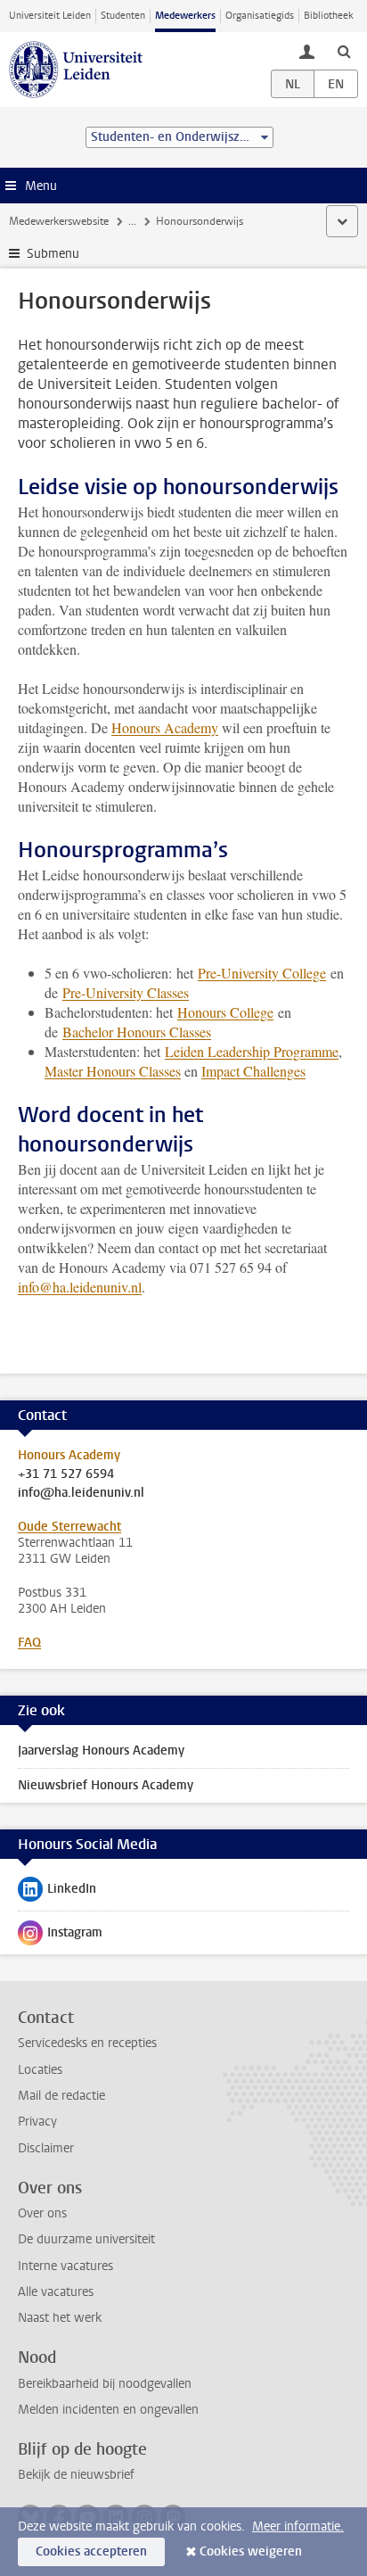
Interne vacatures (65, 2266)
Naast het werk (60, 2318)
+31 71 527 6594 (66, 1474)
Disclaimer (46, 2148)
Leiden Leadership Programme (252, 1051)
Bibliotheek (329, 16)
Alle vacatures (56, 2292)
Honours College (225, 1012)
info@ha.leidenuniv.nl (80, 1287)
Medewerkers (185, 16)
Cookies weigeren (251, 2551)
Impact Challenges (253, 1071)
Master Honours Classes (113, 1071)
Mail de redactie (61, 2096)
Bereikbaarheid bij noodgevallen (105, 2384)
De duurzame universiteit (86, 2239)
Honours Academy (165, 727)
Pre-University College (262, 973)
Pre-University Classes (126, 992)
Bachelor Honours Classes (137, 1032)
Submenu (53, 254)
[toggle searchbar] (344, 51)
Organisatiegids (260, 16)
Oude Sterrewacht (69, 1527)
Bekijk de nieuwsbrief (76, 2475)
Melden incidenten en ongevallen (108, 2410)
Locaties (40, 2070)
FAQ (29, 1643)
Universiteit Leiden (50, 16)
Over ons (42, 2213)
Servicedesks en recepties (87, 2043)
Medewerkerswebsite (59, 221)
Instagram (60, 1936)
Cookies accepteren (91, 2551)
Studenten (123, 16)
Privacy (37, 2122)
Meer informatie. (298, 2526)
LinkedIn (57, 1893)
